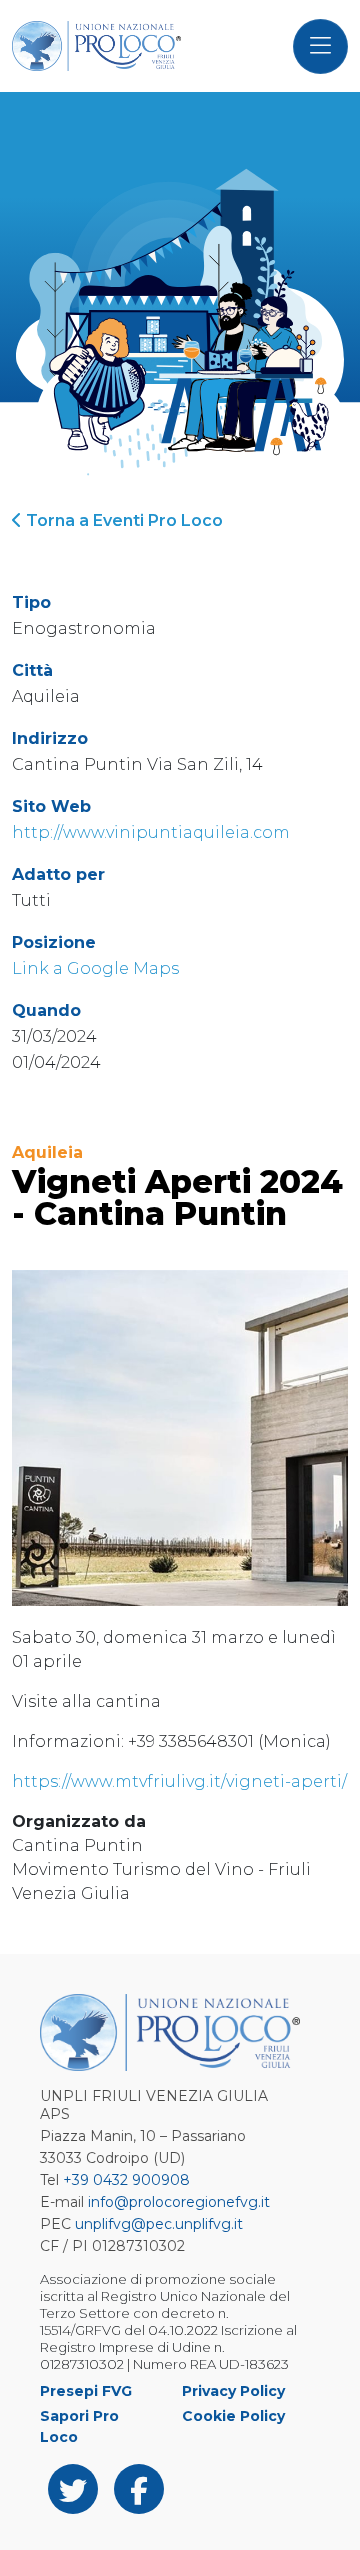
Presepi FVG (86, 2391)
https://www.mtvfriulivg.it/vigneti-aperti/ (179, 1781)
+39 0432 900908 (126, 2180)
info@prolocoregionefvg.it (179, 2202)
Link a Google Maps (95, 968)
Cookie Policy (233, 2416)
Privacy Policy (233, 2391)
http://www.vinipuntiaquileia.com (151, 832)
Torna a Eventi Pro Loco (122, 520)
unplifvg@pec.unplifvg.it (159, 2224)
